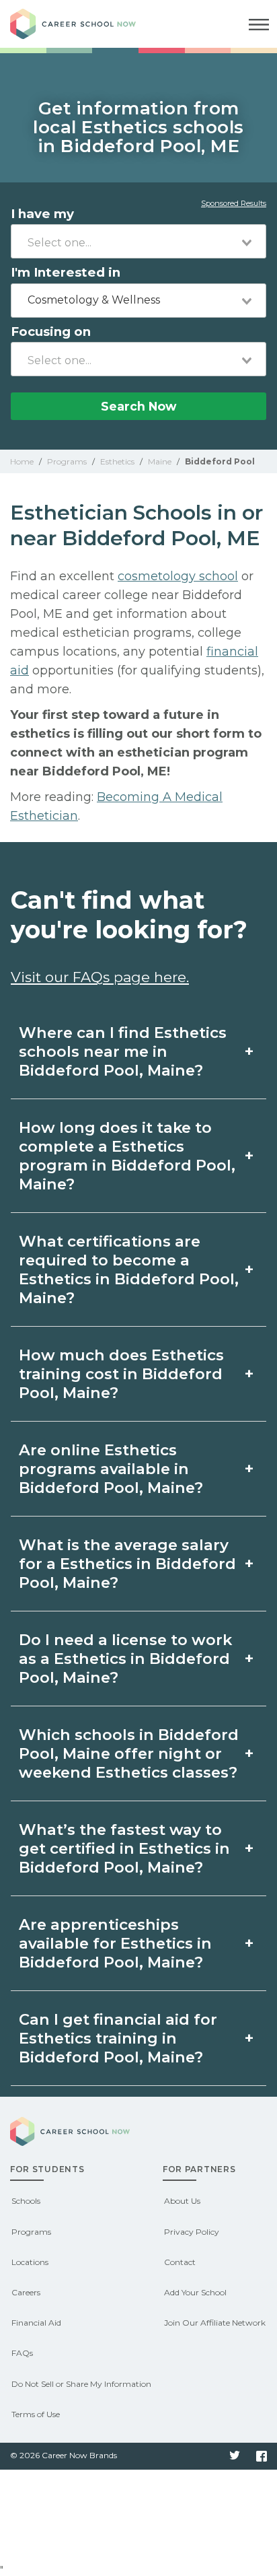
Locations (30, 2262)
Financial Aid (36, 2323)
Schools (26, 2201)
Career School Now (84, 24)
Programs (31, 2232)
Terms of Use (36, 2414)
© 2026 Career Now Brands (64, 2455)
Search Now (138, 406)
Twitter (235, 2456)
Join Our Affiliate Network (215, 2323)
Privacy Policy (192, 2232)
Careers (26, 2292)
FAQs (22, 2353)
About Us (182, 2201)
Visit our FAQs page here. (100, 977)
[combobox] (138, 241)
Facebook (262, 2456)
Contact (180, 2262)
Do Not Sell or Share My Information (81, 2384)
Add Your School (195, 2292)
